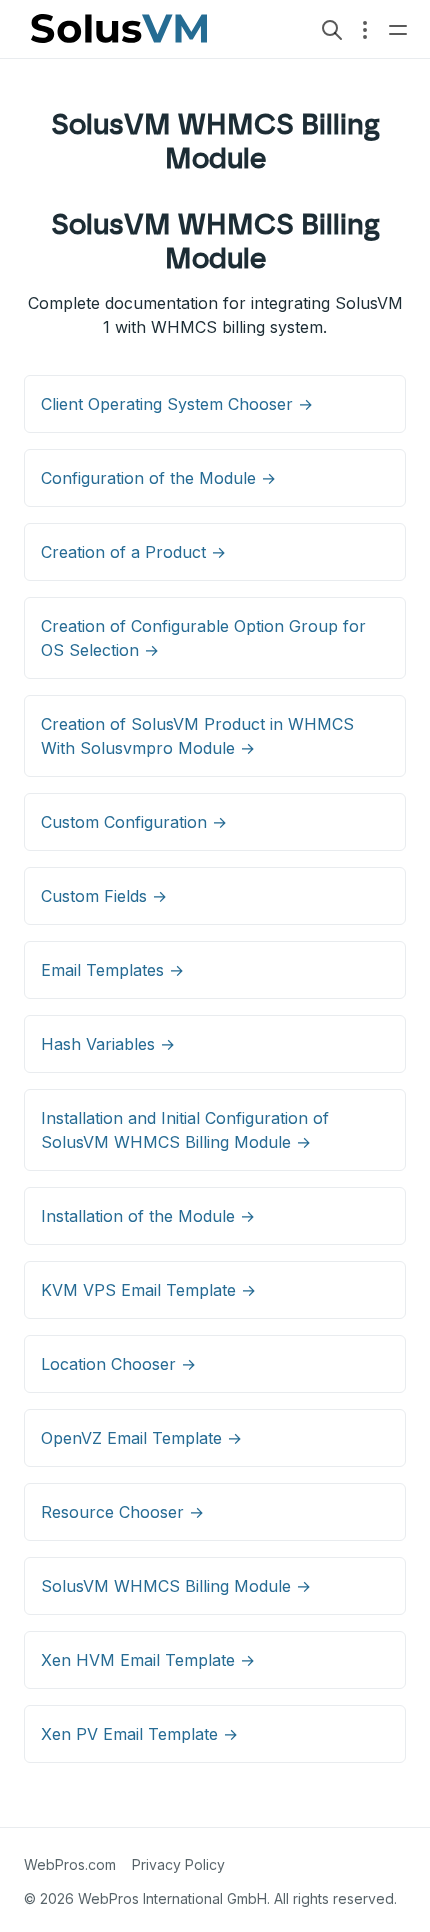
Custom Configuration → (134, 822)
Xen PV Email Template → (139, 1734)
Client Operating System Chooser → (177, 404)
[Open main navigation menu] (398, 29)
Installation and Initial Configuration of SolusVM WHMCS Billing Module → (185, 1130)
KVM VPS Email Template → (148, 1290)
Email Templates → (112, 970)
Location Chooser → (118, 1364)
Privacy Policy (178, 1864)
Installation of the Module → (148, 1216)
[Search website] (332, 29)
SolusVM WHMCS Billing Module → (176, 1586)
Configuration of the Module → (158, 478)
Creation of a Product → (133, 552)
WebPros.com (70, 1864)
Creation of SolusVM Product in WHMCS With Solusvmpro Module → (197, 736)
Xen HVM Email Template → (148, 1660)
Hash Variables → (108, 1044)
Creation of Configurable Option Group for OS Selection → (203, 638)
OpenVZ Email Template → (141, 1438)
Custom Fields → (104, 896)
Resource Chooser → (122, 1512)
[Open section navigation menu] (365, 29)
